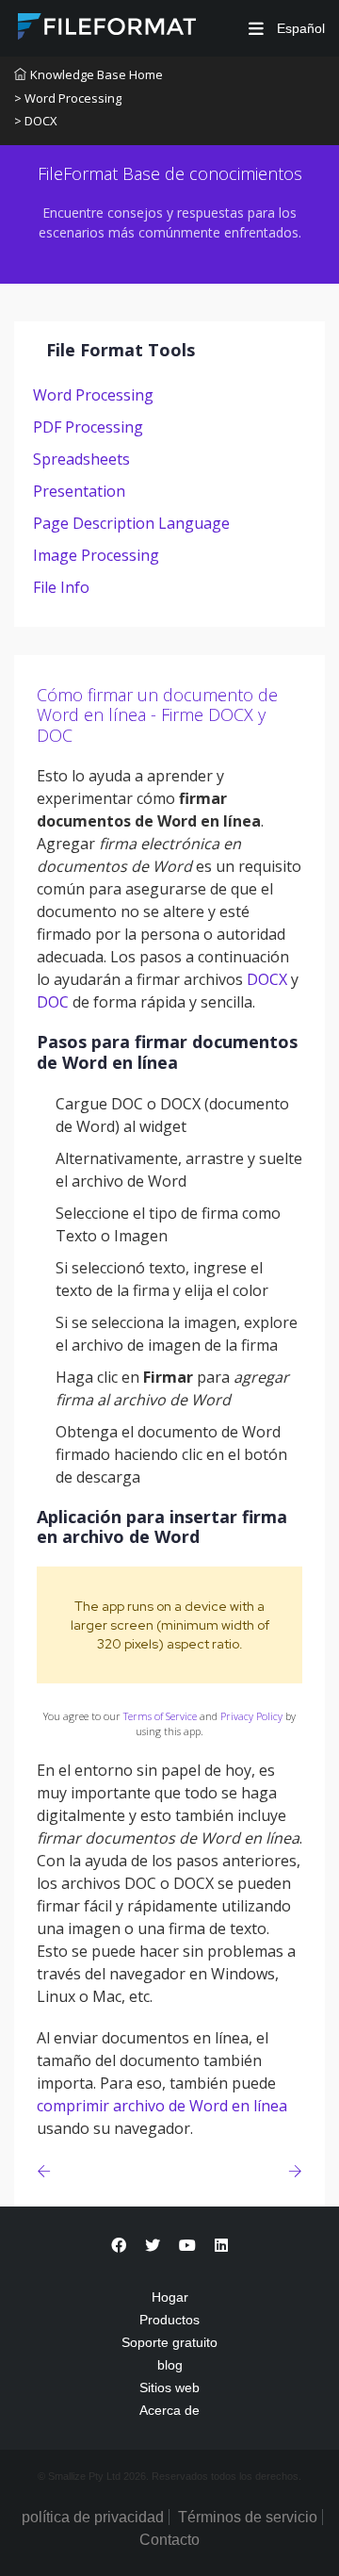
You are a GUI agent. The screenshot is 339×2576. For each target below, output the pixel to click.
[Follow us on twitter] (153, 2246)
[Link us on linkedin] (221, 2246)
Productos (169, 2320)
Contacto (169, 2540)
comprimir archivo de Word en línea (162, 2106)
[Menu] (256, 29)
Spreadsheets (81, 459)
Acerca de (169, 2410)
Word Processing (93, 395)
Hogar (170, 2297)
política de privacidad (93, 2517)
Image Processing (96, 555)
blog (170, 2365)
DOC (53, 1002)
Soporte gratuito (169, 2342)
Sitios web (169, 2387)
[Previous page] (48, 2171)
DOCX (267, 979)
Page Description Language (131, 523)
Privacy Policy (251, 1716)
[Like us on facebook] (119, 2246)
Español (299, 28)
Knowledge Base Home (97, 74)
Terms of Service (160, 1716)
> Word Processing (68, 98)
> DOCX (36, 121)
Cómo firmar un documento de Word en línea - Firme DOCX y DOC (157, 715)
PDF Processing (88, 427)
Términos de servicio (248, 2517)
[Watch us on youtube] (187, 2246)
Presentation (79, 491)
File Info (61, 587)
